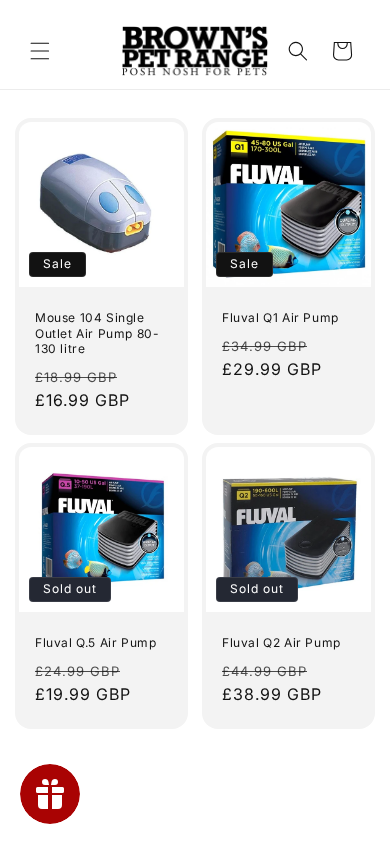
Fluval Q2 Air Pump (281, 642)
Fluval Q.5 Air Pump (95, 642)
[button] (40, 51)
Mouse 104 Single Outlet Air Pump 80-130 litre (97, 333)
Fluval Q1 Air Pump (280, 317)
